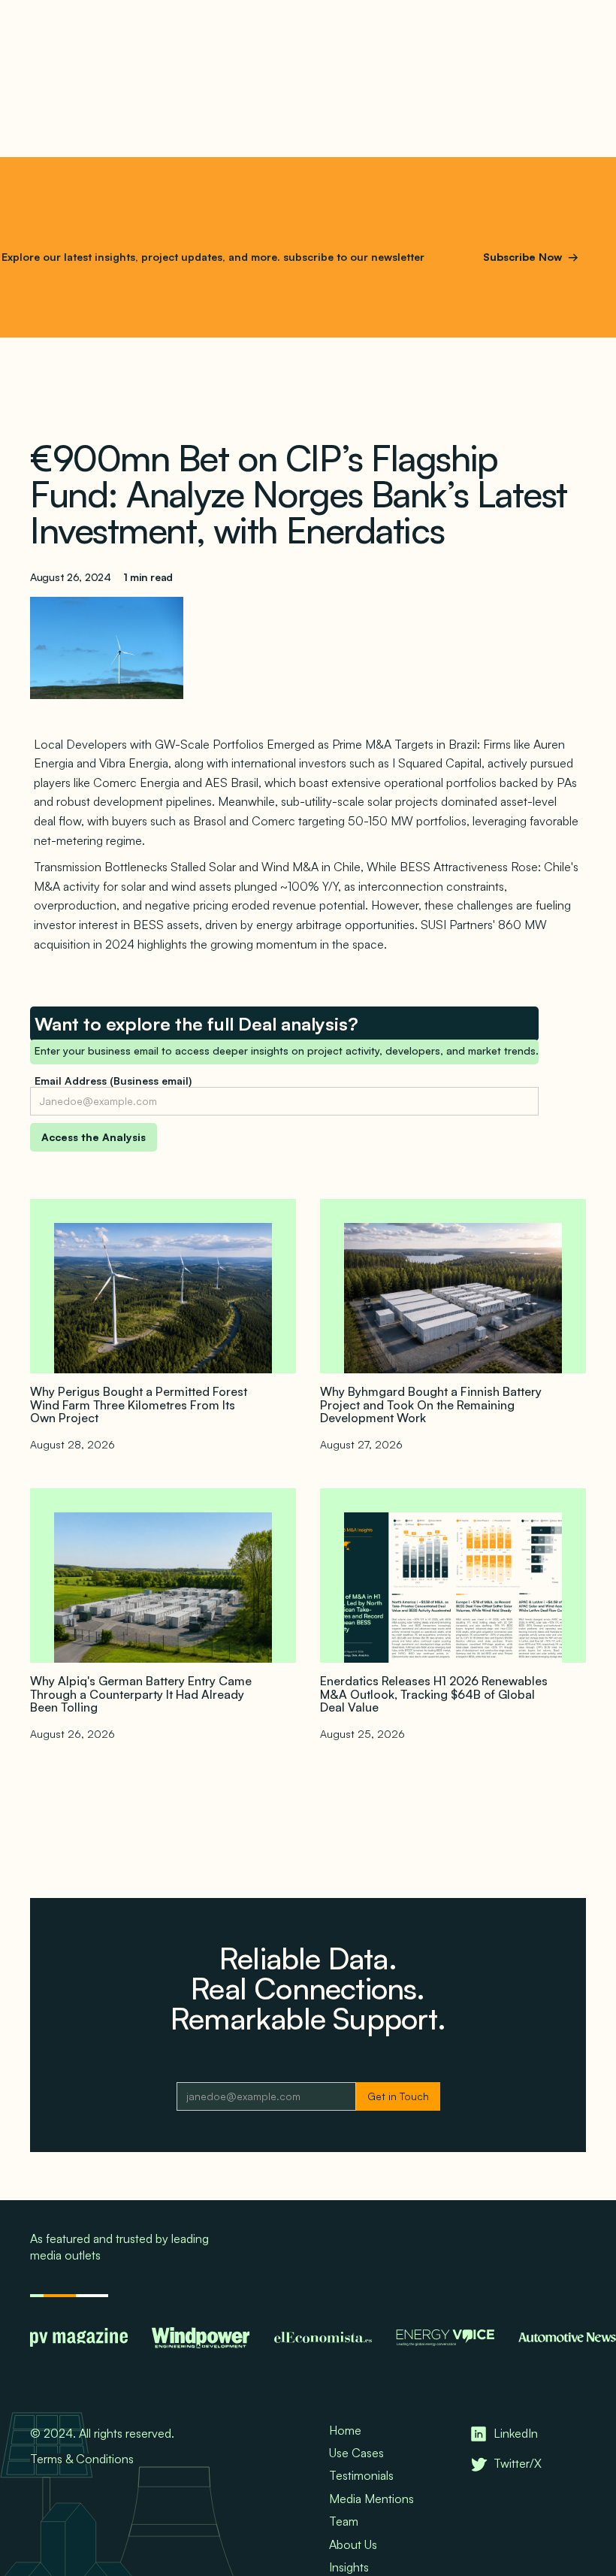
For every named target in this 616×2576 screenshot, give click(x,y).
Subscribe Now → (531, 257)
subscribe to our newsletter (352, 257)
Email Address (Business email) (113, 1081)
